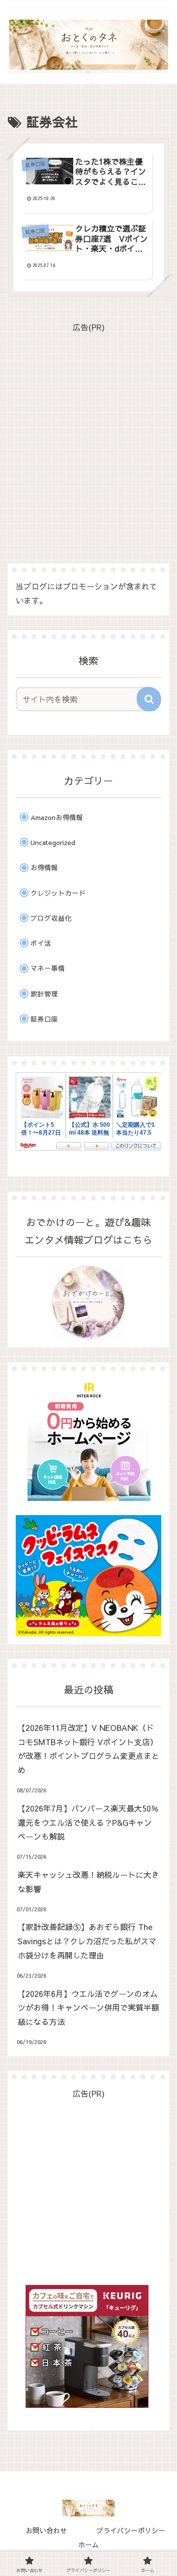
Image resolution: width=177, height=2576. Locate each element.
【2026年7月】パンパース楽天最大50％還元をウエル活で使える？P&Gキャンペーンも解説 (88, 1822)
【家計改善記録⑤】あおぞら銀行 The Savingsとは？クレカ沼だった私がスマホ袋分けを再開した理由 (87, 1941)
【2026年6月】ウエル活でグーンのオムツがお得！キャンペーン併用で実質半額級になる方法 (88, 2008)
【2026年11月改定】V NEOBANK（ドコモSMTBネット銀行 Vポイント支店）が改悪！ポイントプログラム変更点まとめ (88, 1749)
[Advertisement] (88, 423)
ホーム (88, 2545)
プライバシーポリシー (131, 2530)
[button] (149, 699)
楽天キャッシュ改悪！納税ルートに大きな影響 (88, 1882)
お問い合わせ (46, 2530)
